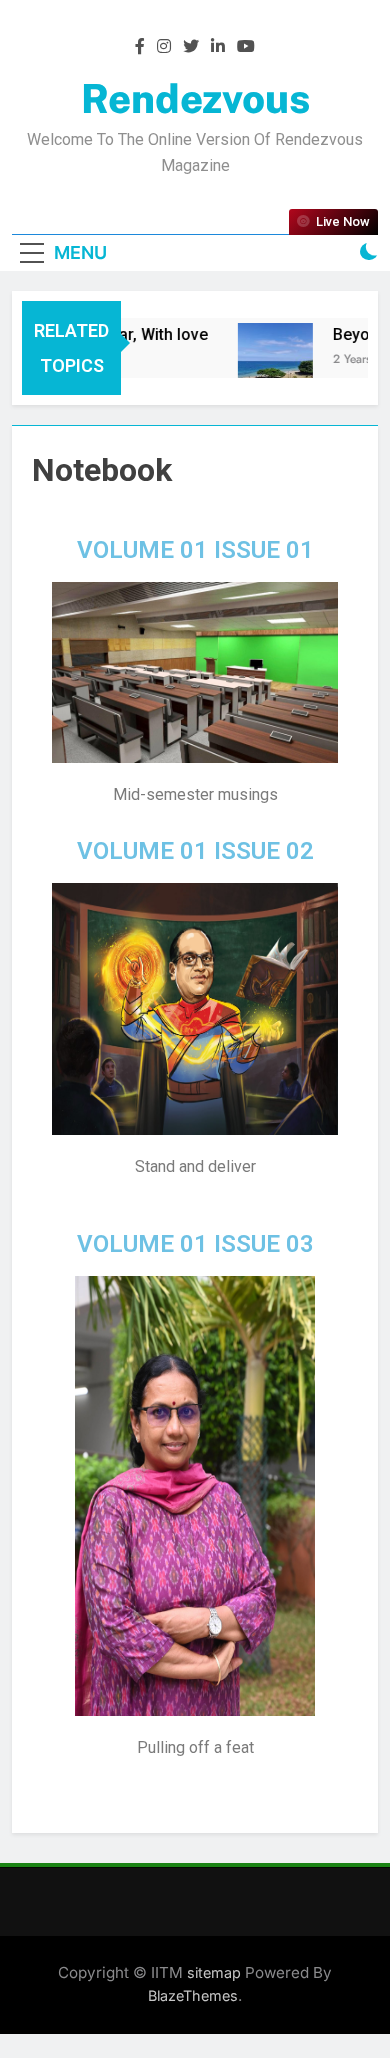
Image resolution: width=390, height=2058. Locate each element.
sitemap (214, 1972)
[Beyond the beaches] (268, 360)
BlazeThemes (193, 1995)
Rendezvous (195, 98)
